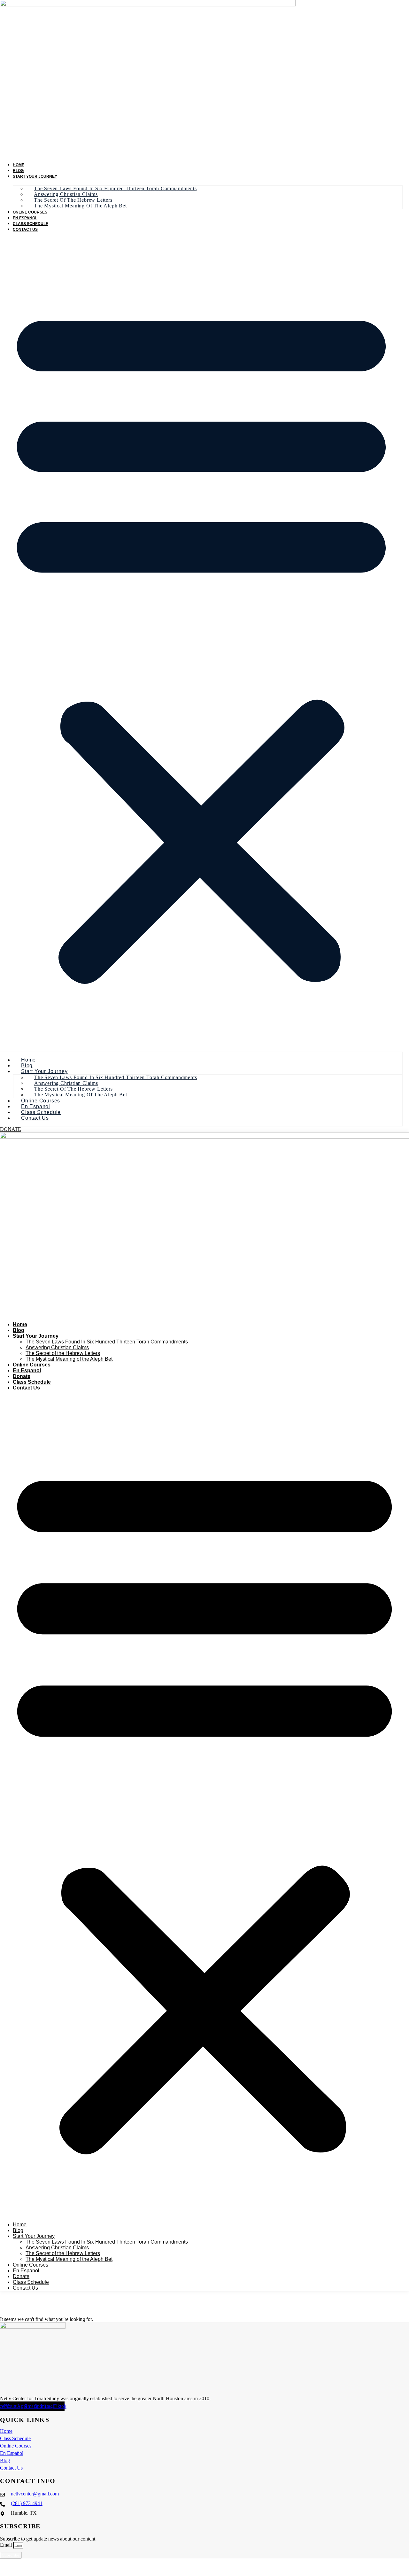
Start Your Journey (35, 176)
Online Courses (30, 212)
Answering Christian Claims (57, 1347)
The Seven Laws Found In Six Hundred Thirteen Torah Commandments (115, 188)
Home (19, 165)
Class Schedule (31, 224)
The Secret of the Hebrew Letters (63, 1353)
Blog (18, 171)
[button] (201, 641)
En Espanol (25, 218)
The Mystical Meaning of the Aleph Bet (80, 206)
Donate (22, 1376)
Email (7, 2545)
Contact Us (25, 230)
